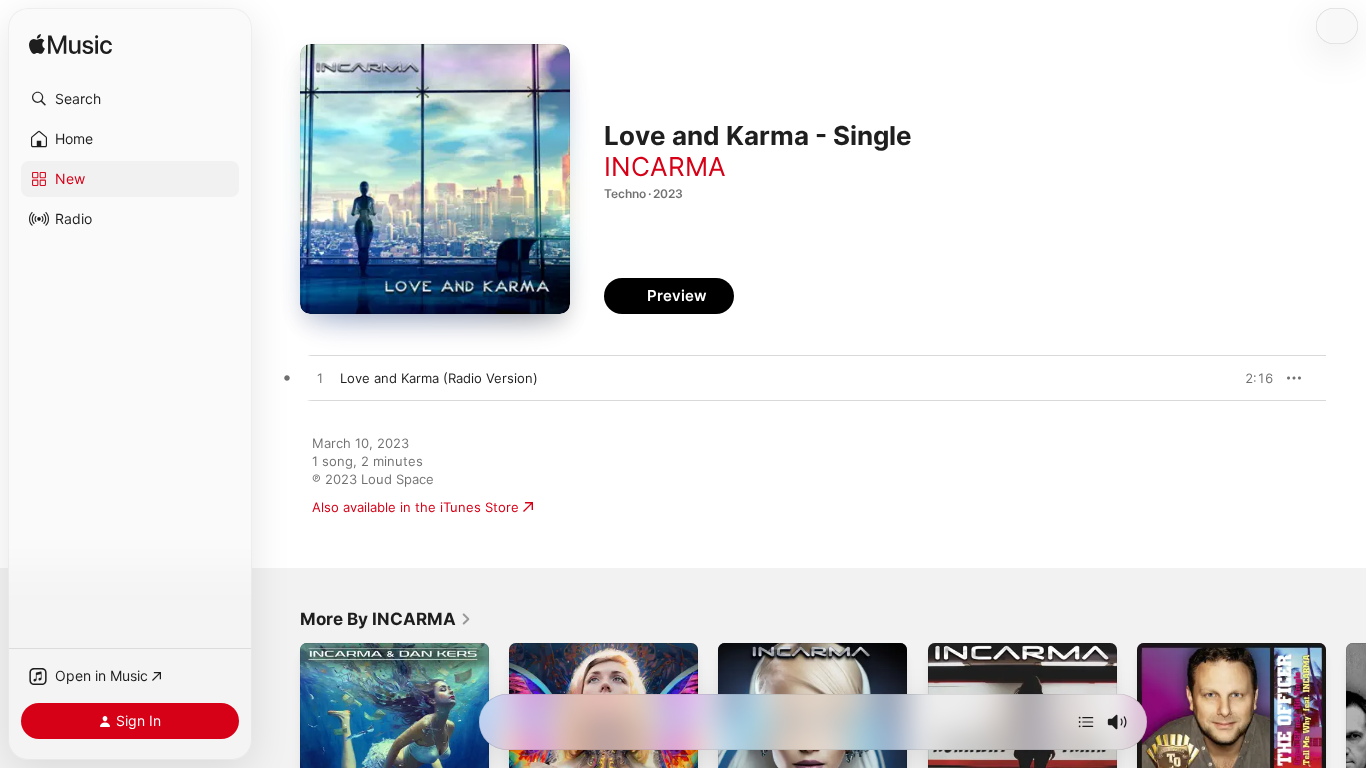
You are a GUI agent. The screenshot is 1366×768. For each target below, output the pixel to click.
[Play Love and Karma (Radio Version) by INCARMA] (320, 379)
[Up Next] (1086, 722)
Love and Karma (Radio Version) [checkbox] (439, 378)
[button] (130, 99)
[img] (70, 45)
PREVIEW (1251, 378)
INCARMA (665, 166)
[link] (386, 619)
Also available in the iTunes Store (415, 507)
